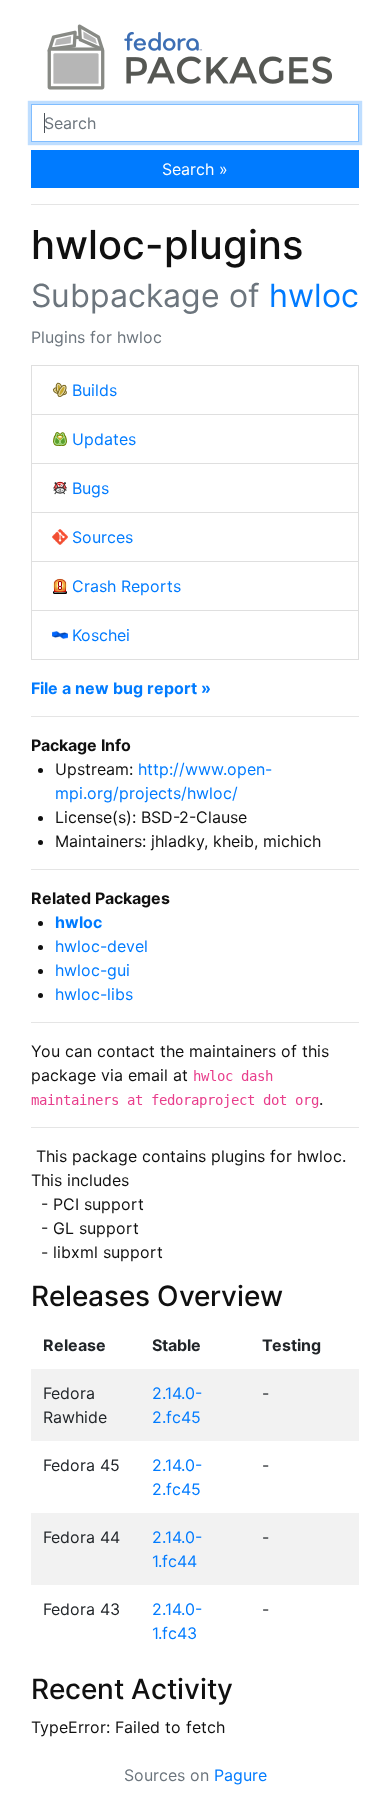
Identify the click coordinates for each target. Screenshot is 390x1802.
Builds (94, 390)
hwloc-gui (92, 970)
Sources (102, 537)
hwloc (314, 295)
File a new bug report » (121, 688)
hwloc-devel (101, 946)
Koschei (101, 635)
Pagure (240, 1775)
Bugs (90, 488)
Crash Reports (126, 586)
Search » (195, 169)
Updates (104, 439)
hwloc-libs (94, 994)
